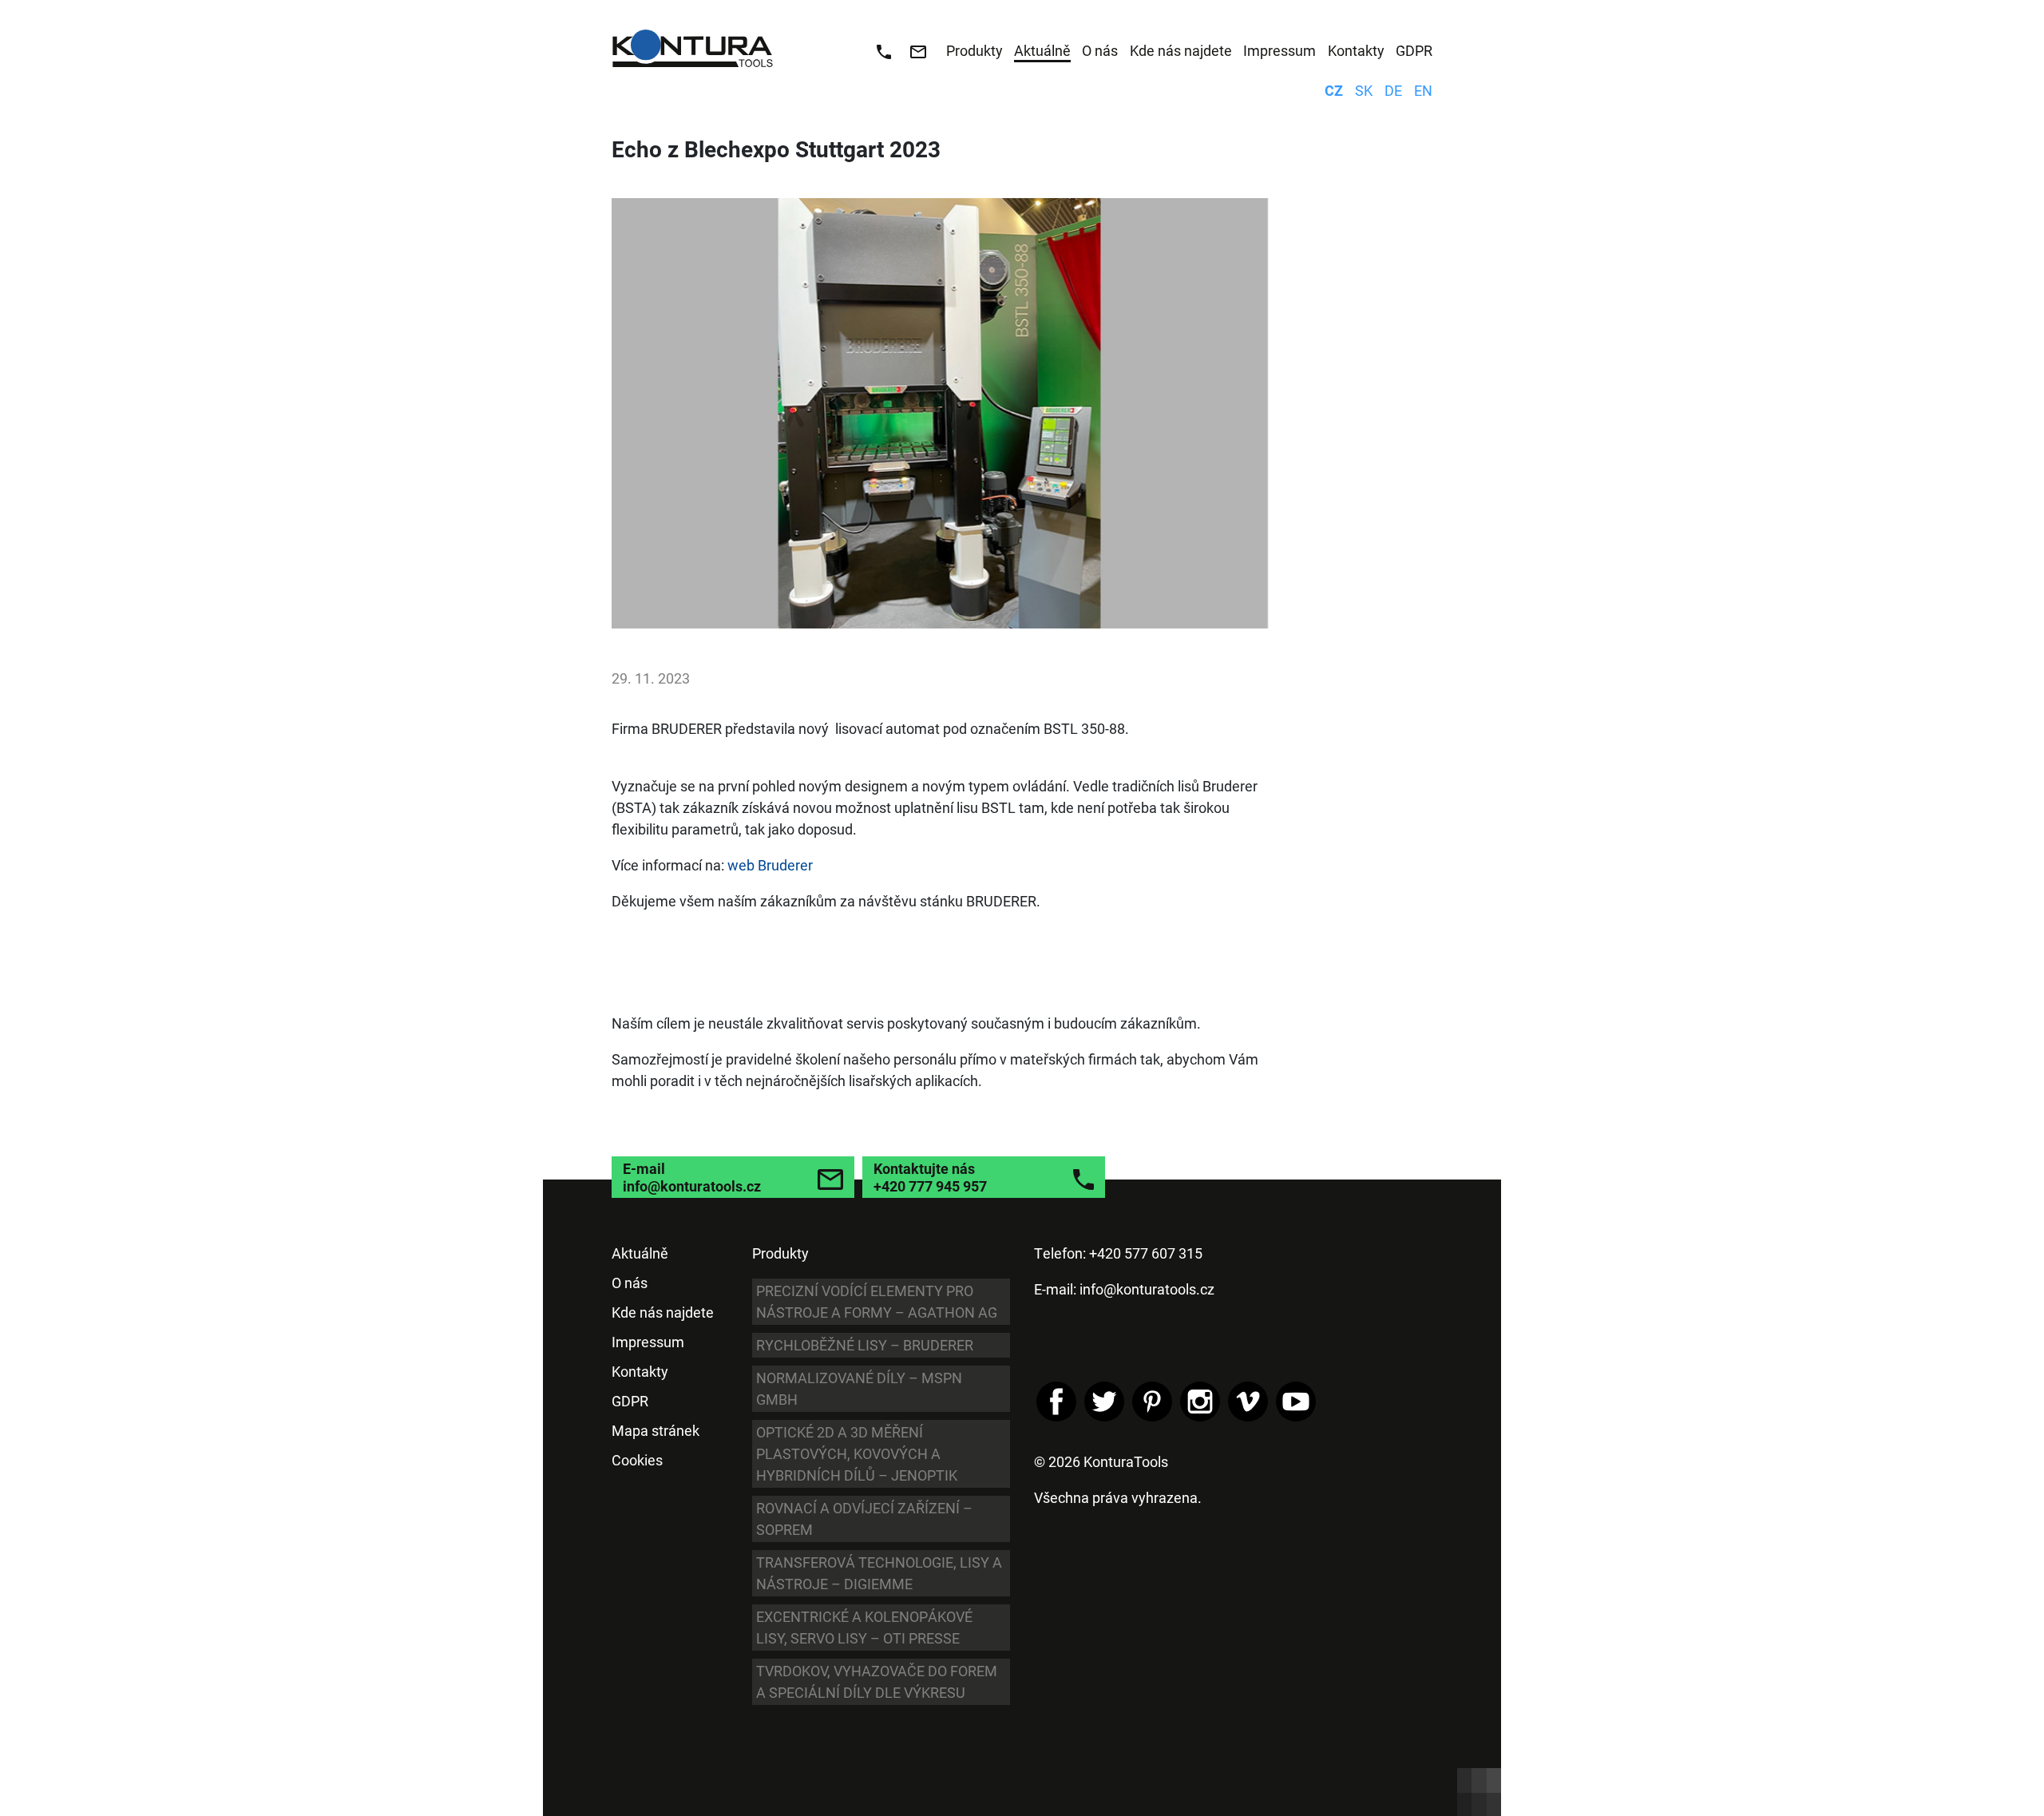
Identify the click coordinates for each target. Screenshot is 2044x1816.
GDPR (630, 1401)
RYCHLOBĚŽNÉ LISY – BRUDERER (865, 1345)
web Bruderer (770, 865)
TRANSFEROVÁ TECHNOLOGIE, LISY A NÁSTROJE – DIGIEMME (879, 1573)
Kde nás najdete (663, 1312)
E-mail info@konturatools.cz (692, 1177)
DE (1393, 90)
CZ (1334, 90)
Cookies (637, 1460)
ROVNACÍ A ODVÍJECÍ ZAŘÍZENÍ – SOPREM (864, 1519)
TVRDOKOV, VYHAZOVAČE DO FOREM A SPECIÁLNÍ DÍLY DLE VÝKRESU (877, 1681)
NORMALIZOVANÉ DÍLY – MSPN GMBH (859, 1388)
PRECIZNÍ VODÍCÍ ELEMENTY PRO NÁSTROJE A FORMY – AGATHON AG (877, 1301)
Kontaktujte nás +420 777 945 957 (930, 1177)
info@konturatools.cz (1147, 1289)
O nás (630, 1283)
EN (1423, 90)
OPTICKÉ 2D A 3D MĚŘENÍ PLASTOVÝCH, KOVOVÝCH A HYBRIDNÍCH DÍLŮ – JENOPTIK (857, 1453)
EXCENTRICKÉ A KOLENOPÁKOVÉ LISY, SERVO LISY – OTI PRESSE (864, 1627)
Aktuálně (640, 1253)
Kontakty (640, 1371)
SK (1364, 90)
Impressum (648, 1342)
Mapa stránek (656, 1430)
